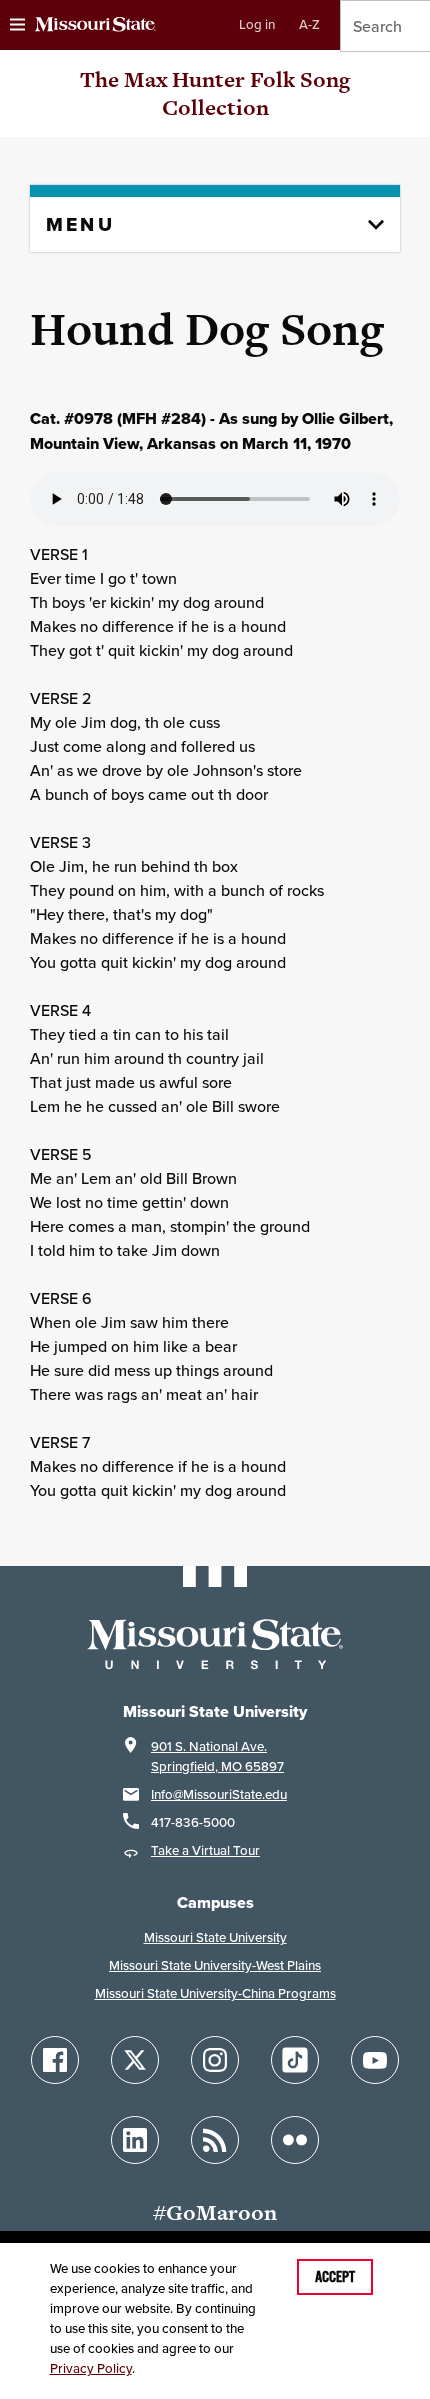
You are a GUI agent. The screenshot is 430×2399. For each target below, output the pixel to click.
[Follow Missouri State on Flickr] (295, 2140)
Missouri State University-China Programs (215, 1993)
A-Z (309, 24)
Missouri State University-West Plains (215, 1965)
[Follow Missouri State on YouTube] (375, 2060)
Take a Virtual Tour (205, 1850)
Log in (257, 24)
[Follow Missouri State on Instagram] (215, 2060)
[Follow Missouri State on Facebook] (55, 2060)
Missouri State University (215, 1937)
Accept (335, 2277)
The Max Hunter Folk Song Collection (215, 93)
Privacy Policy (91, 2368)
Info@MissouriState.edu (219, 1794)
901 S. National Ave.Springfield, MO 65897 (217, 1756)
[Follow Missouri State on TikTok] (295, 2060)
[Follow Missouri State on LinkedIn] (135, 2140)
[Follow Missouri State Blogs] (215, 2140)
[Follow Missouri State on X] (135, 2060)
